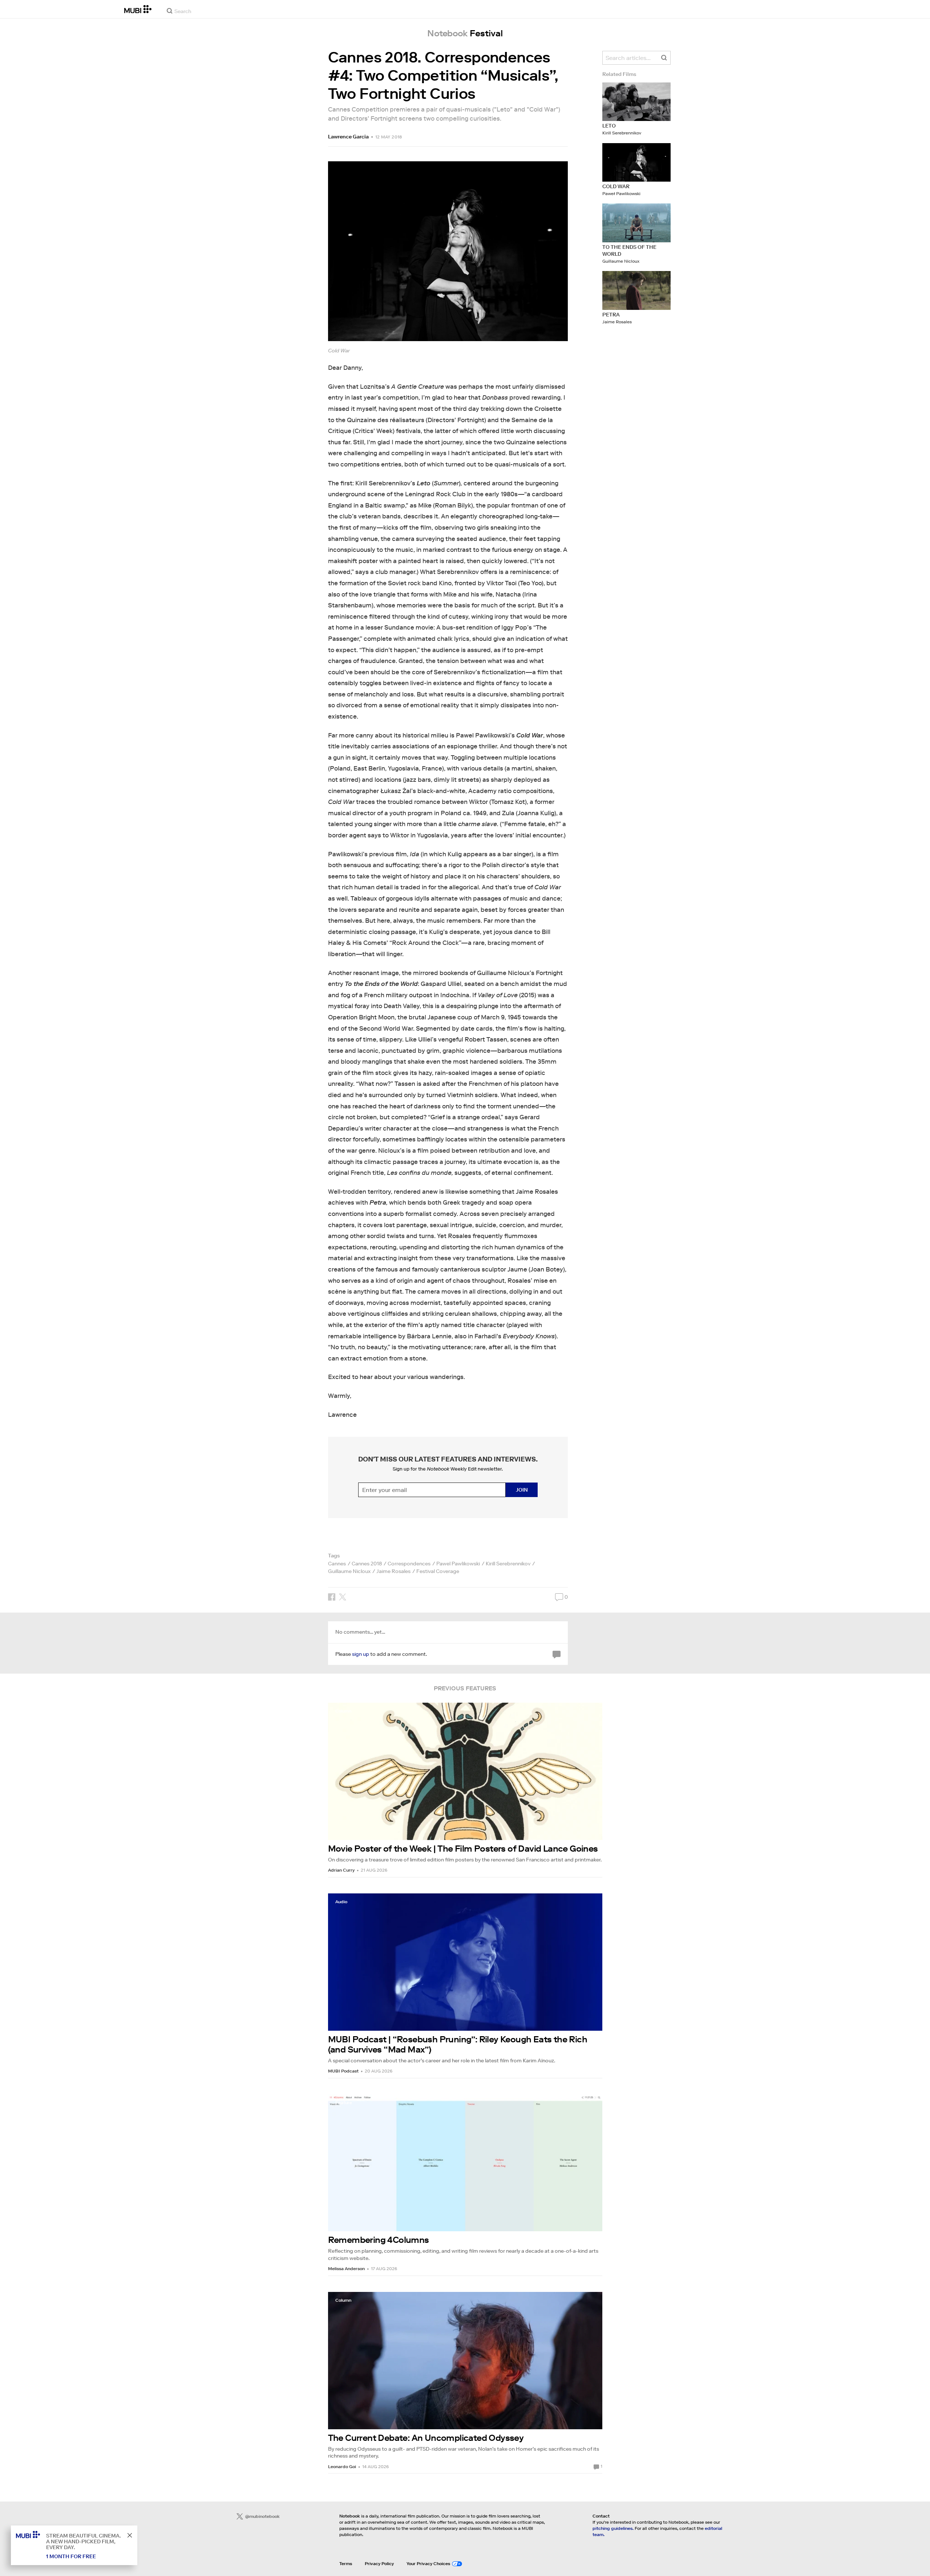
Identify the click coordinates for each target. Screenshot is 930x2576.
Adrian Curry (341, 1870)
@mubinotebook (262, 2516)
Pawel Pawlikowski (458, 1564)
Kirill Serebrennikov (508, 1564)
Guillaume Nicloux (349, 1571)
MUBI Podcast (343, 2071)
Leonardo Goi (342, 2466)
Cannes (337, 1564)
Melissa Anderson (346, 2268)
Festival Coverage (438, 1571)
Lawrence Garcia (348, 137)
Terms (346, 2563)
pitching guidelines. (613, 2528)
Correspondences (409, 1564)
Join (522, 1490)
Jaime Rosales (393, 1571)
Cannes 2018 (367, 1564)
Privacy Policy (379, 2563)
